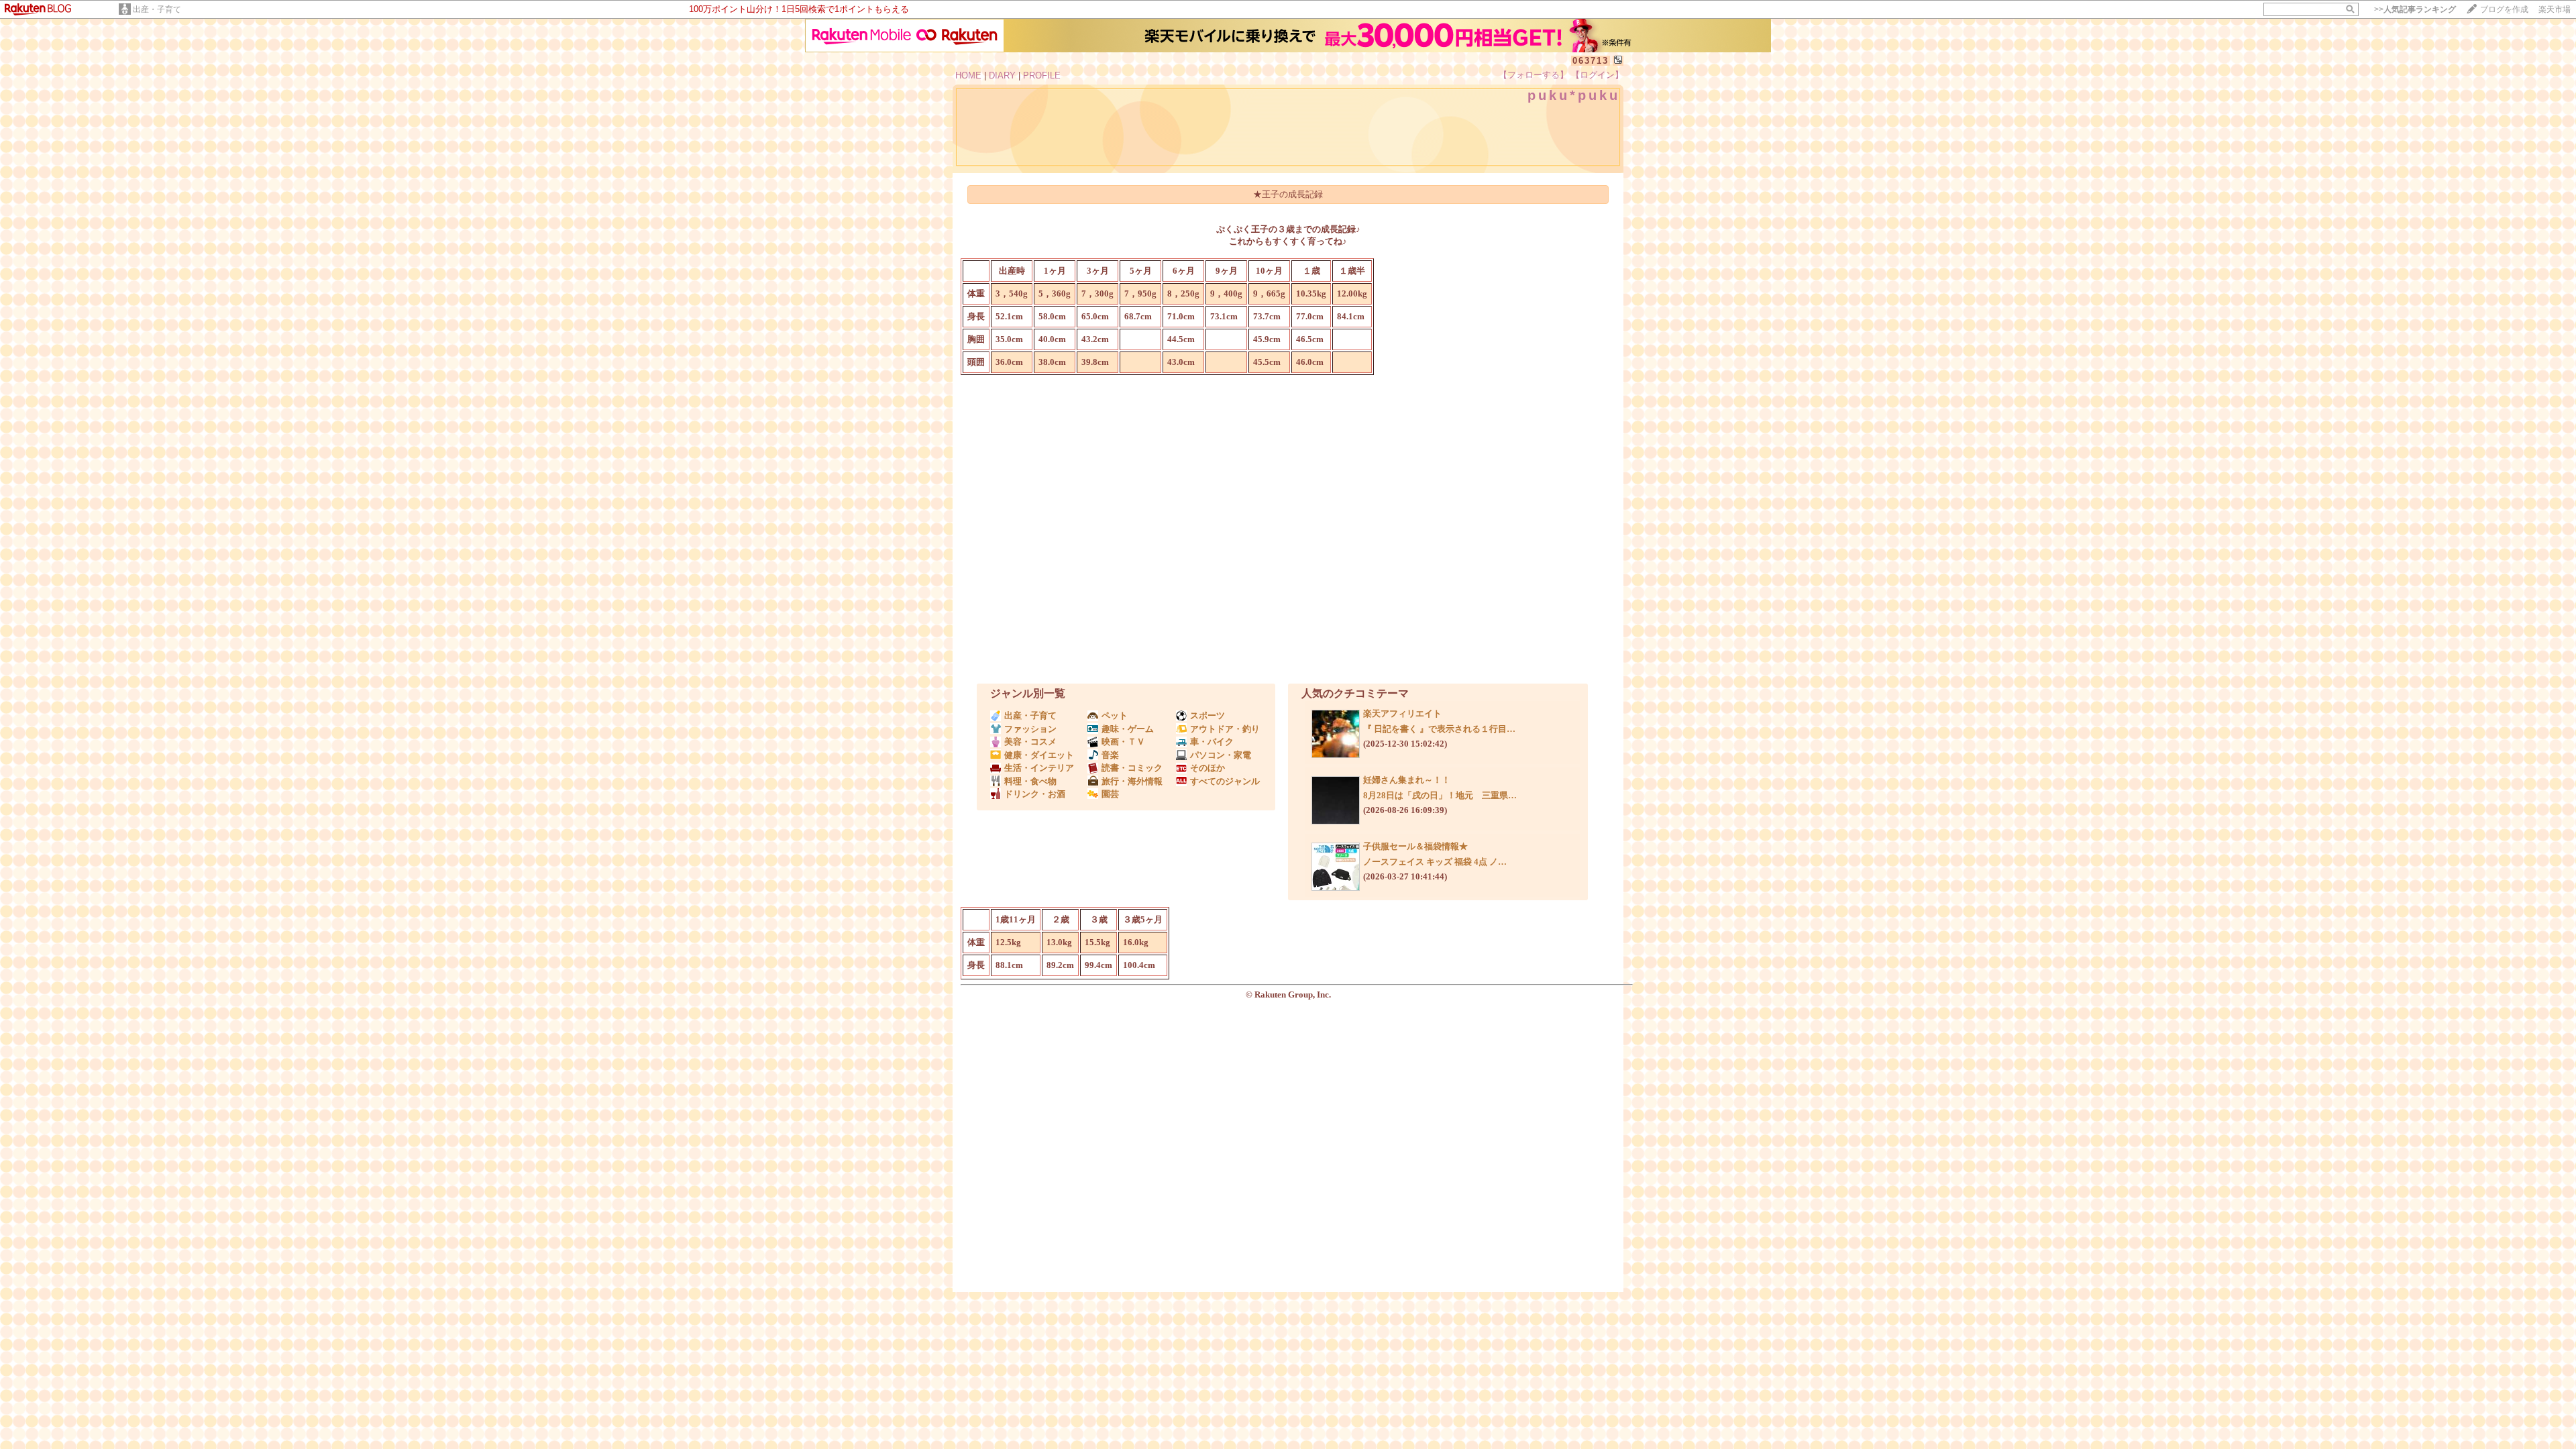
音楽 (1110, 755)
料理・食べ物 (1030, 781)
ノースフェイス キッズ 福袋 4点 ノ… (1435, 862)
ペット (1115, 715)
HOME (968, 75)
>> (2415, 9)
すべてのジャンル (1225, 781)
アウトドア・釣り (1225, 729)
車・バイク (1212, 742)
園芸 (1110, 794)
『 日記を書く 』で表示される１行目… (1439, 729)
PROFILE (1042, 75)
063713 (1591, 61)
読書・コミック (1132, 768)
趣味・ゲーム (1128, 729)
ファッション (1030, 729)
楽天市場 (2555, 9)
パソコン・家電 (1221, 755)
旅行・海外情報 (1132, 781)
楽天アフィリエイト (1402, 713)
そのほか (1207, 768)
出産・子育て (157, 9)
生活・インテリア (1039, 768)
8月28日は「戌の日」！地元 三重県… (1440, 795)
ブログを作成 (2504, 9)
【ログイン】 (1597, 75)
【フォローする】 (1534, 75)
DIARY (1002, 75)
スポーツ (1207, 715)
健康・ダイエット (1039, 755)
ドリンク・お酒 (1035, 794)
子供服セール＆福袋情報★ (1415, 846)
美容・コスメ (1030, 742)
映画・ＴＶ (1123, 742)
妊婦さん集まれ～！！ (1407, 780)
